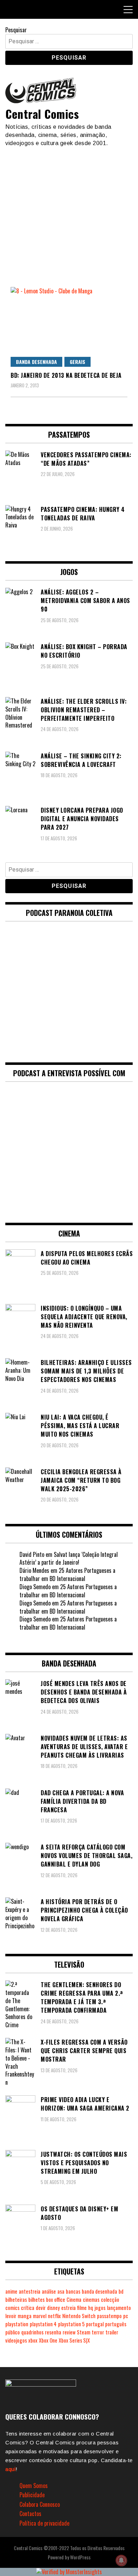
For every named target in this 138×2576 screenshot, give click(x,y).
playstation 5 (71, 2324)
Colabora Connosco (40, 2504)
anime (11, 2291)
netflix (54, 2316)
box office (56, 2299)
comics (12, 2308)
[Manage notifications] (121, 2560)
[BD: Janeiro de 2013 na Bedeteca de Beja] (69, 327)
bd (121, 2291)
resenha (53, 2332)
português (116, 2324)
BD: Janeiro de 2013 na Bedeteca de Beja (66, 375)
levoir (11, 2316)
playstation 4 (43, 2324)
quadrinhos (32, 2332)
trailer (112, 2332)
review (69, 2332)
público (13, 2332)
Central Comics (42, 114)
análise (49, 2291)
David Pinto (32, 1554)
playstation (17, 2324)
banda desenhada (99, 2291)
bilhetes (36, 2299)
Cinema (74, 2299)
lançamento (119, 2308)
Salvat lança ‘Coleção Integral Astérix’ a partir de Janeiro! (69, 1558)
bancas (73, 2291)
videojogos (16, 2340)
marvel (40, 2316)
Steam (84, 2332)
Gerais (77, 362)
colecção (110, 2299)
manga (25, 2316)
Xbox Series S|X (74, 2340)
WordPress (80, 2557)
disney (53, 2308)
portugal (95, 2324)
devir (41, 2308)
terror (98, 2332)
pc (126, 2316)
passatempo (109, 2316)
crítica (28, 2308)
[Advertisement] (69, 214)
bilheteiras (16, 2299)
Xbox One (48, 2340)
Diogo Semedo (35, 1587)
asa (61, 2291)
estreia (68, 2308)
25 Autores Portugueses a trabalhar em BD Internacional (67, 1574)
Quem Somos (34, 2486)
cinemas (91, 2299)
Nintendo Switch (79, 2316)
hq (91, 2308)
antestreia (30, 2291)
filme (82, 2308)
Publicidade (32, 2495)
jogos (100, 2308)
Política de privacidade (44, 2523)
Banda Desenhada (36, 362)
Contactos (30, 2514)
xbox (33, 2340)
